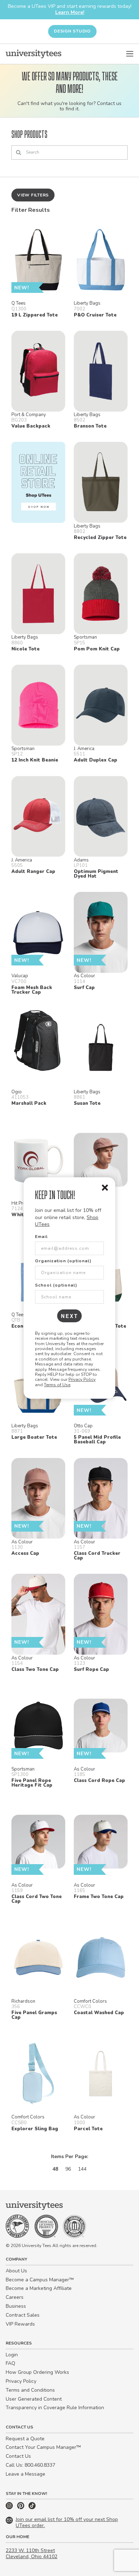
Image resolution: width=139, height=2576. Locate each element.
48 (55, 2169)
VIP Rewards (20, 2324)
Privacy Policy (82, 1379)
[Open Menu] (130, 54)
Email (41, 1237)
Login (12, 2355)
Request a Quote (25, 2439)
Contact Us (18, 2456)
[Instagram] (10, 2508)
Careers (15, 2297)
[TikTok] (32, 2508)
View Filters (33, 195)
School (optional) (56, 1285)
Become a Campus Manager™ (40, 2280)
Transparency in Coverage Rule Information (55, 2408)
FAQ (11, 2363)
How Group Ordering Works (37, 2372)
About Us (16, 2271)
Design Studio (72, 31)
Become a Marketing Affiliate (39, 2288)
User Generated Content (34, 2399)
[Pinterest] (21, 2508)
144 (82, 2169)
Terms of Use (57, 1385)
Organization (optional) (63, 1261)
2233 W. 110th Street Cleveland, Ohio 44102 (32, 2553)
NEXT (70, 1316)
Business (16, 2306)
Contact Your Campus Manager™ (43, 2447)
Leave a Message (25, 2474)
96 (68, 2169)
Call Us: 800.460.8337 (30, 2465)
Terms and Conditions (30, 2390)
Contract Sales (23, 2315)
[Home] (34, 54)
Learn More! (70, 12)
